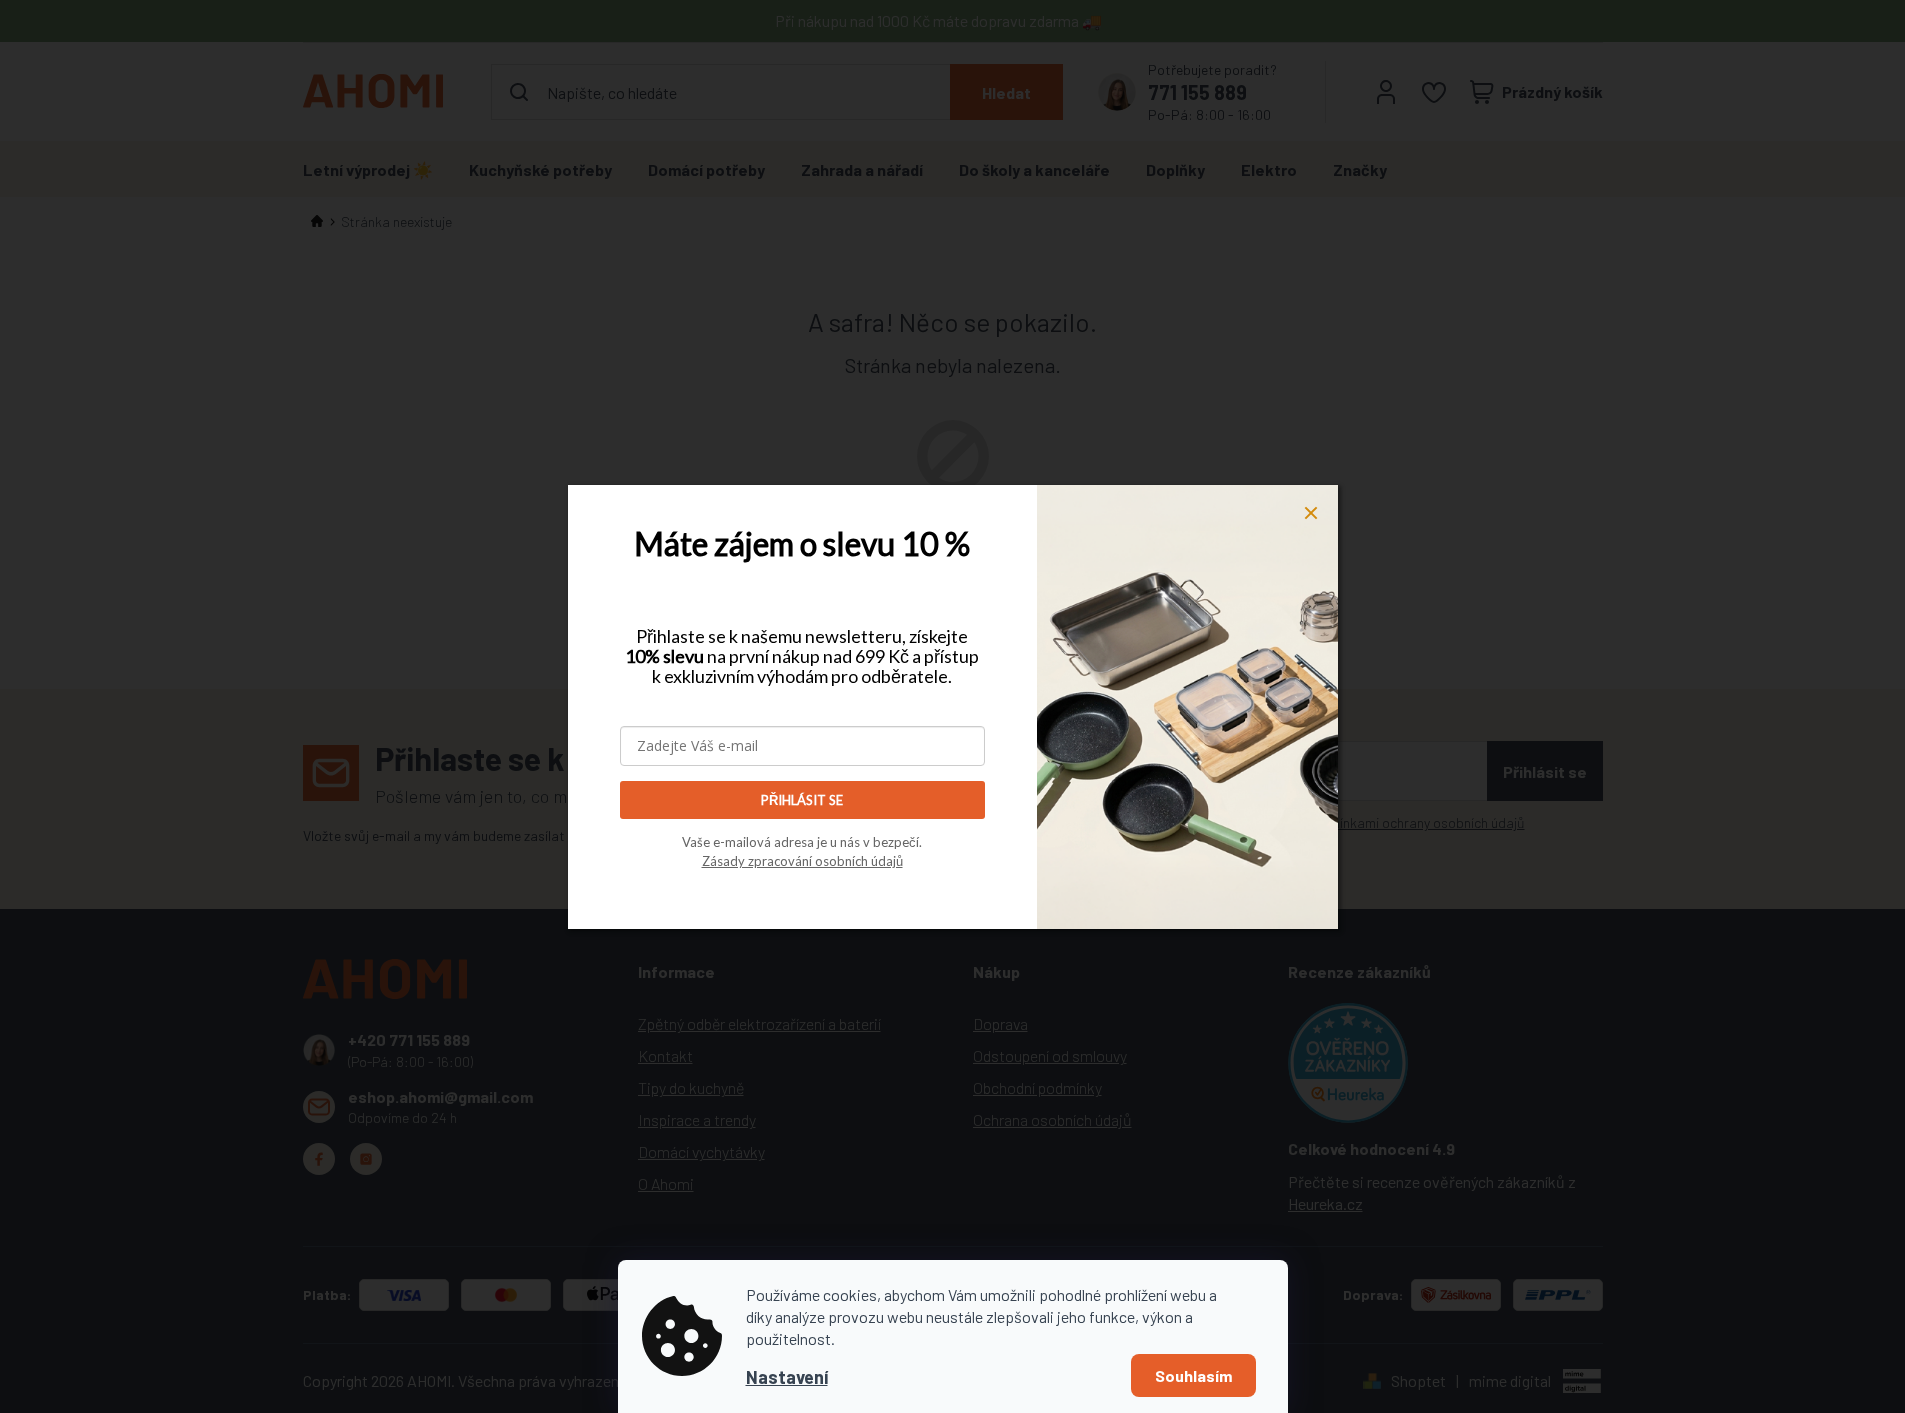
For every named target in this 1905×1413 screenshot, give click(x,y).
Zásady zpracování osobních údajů (802, 861)
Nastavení (787, 1377)
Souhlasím (1193, 1375)
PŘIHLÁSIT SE (802, 800)
